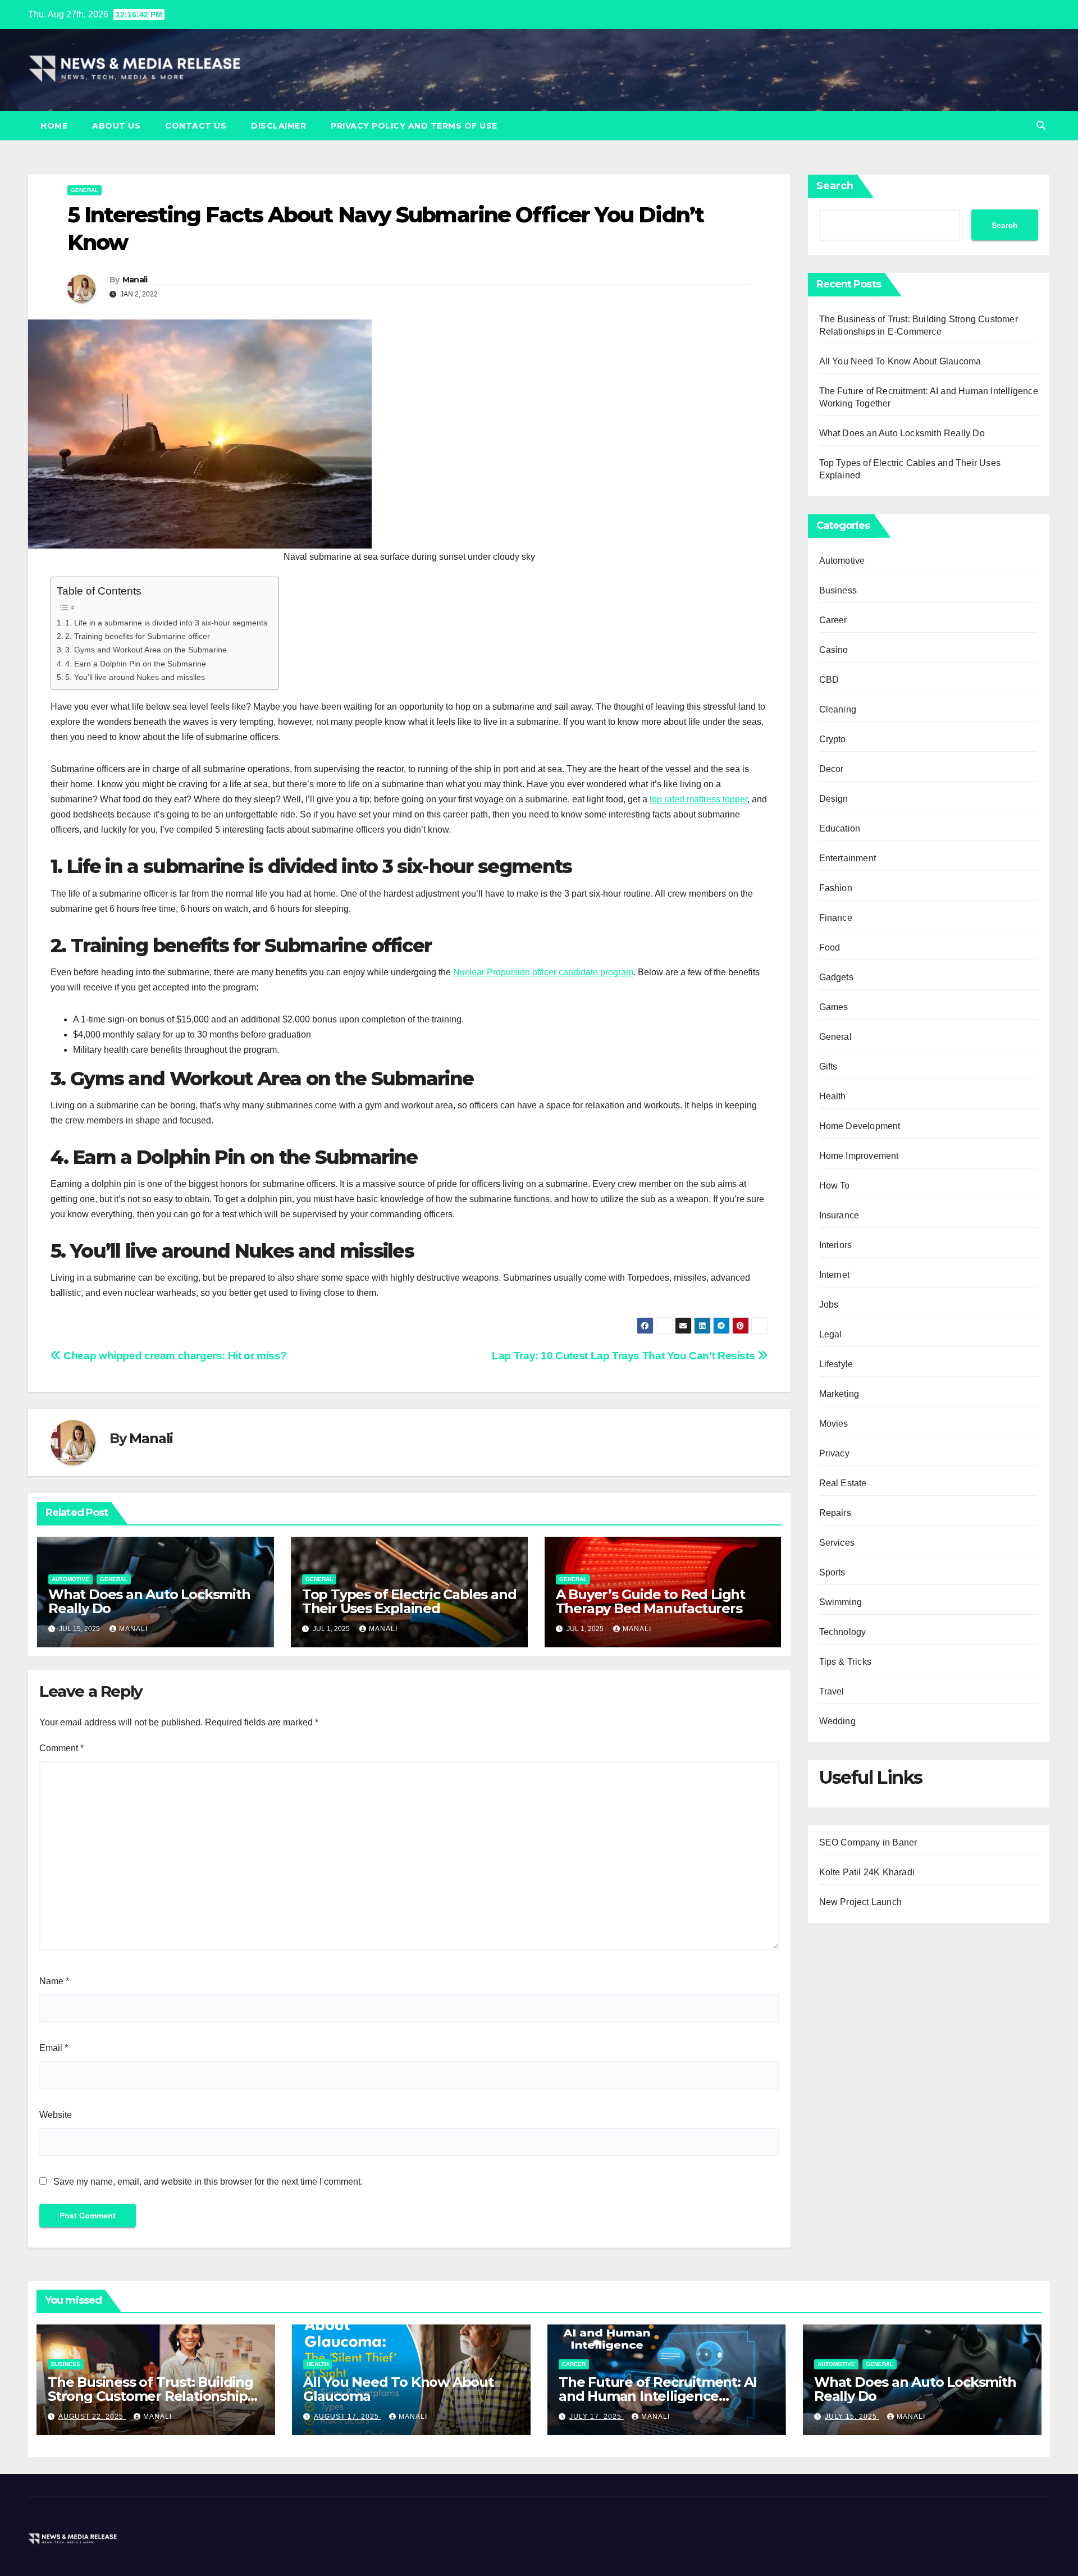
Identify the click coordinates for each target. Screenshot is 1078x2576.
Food (830, 947)
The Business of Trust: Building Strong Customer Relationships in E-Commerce (151, 2396)
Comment (61, 1748)
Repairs (835, 1513)
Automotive (70, 1579)
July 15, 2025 (852, 2417)
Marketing (839, 1394)
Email (54, 2048)
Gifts (828, 1067)
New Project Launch (861, 1902)
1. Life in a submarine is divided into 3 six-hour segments (166, 623)
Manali (135, 280)
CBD (829, 680)
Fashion (836, 888)
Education (840, 828)
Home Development (860, 1126)
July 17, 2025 (597, 2417)
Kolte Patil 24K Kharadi (867, 1872)
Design (834, 799)
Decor (832, 769)
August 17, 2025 (348, 2417)
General (84, 190)
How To (835, 1186)
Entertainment (848, 858)
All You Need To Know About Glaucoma (900, 361)
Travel (832, 1691)
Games (834, 1007)
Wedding (837, 1721)
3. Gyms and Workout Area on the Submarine (146, 650)
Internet (835, 1275)
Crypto (833, 739)
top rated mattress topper (698, 799)
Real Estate (843, 1483)
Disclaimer (278, 126)
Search (835, 186)
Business (838, 590)
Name (54, 1981)
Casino (834, 650)
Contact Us (196, 126)
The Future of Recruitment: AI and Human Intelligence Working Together (658, 2396)
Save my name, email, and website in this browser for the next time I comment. (208, 2182)
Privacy (834, 1453)
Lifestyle (836, 1364)
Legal (831, 1334)
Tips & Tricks (846, 1662)
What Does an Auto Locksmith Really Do (149, 1601)
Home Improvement (859, 1156)
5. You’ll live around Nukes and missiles (135, 677)
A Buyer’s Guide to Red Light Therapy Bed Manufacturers (650, 1601)
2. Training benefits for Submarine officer (138, 636)
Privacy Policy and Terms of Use (414, 126)
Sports (832, 1572)
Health (833, 1096)
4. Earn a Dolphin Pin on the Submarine (137, 664)
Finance (836, 918)
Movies (834, 1424)
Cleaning (838, 709)
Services (837, 1543)
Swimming (841, 1602)
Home (54, 126)
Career (833, 620)
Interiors (836, 1245)
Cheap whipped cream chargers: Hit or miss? (174, 1356)
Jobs (829, 1305)
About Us (116, 126)
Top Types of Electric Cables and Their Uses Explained (409, 1601)
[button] (1041, 125)
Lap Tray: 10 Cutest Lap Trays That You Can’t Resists (625, 1356)
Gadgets (836, 977)
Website (56, 2115)
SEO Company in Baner (868, 1842)
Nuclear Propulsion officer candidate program (543, 972)
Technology (843, 1632)
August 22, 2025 (92, 2417)
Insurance (839, 1215)
